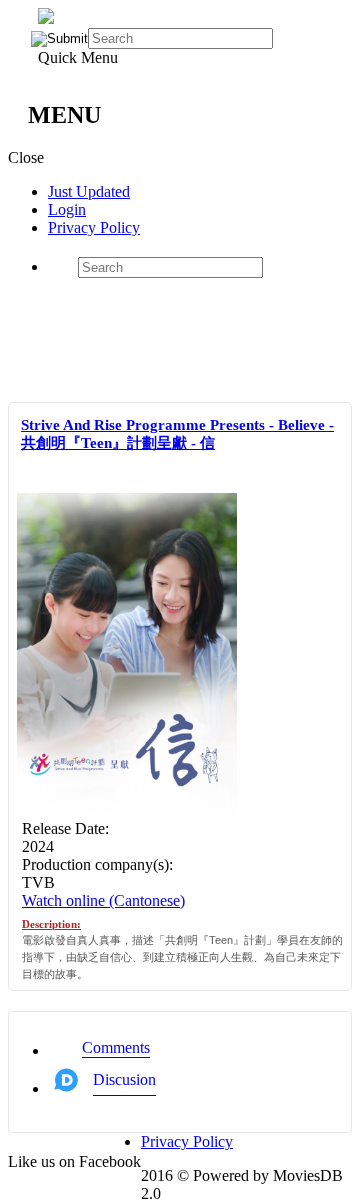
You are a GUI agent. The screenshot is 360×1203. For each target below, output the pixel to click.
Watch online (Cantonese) (103, 900)
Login (67, 209)
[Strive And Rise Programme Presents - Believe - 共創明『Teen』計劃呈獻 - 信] (127, 810)
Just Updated (89, 191)
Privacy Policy (94, 227)
